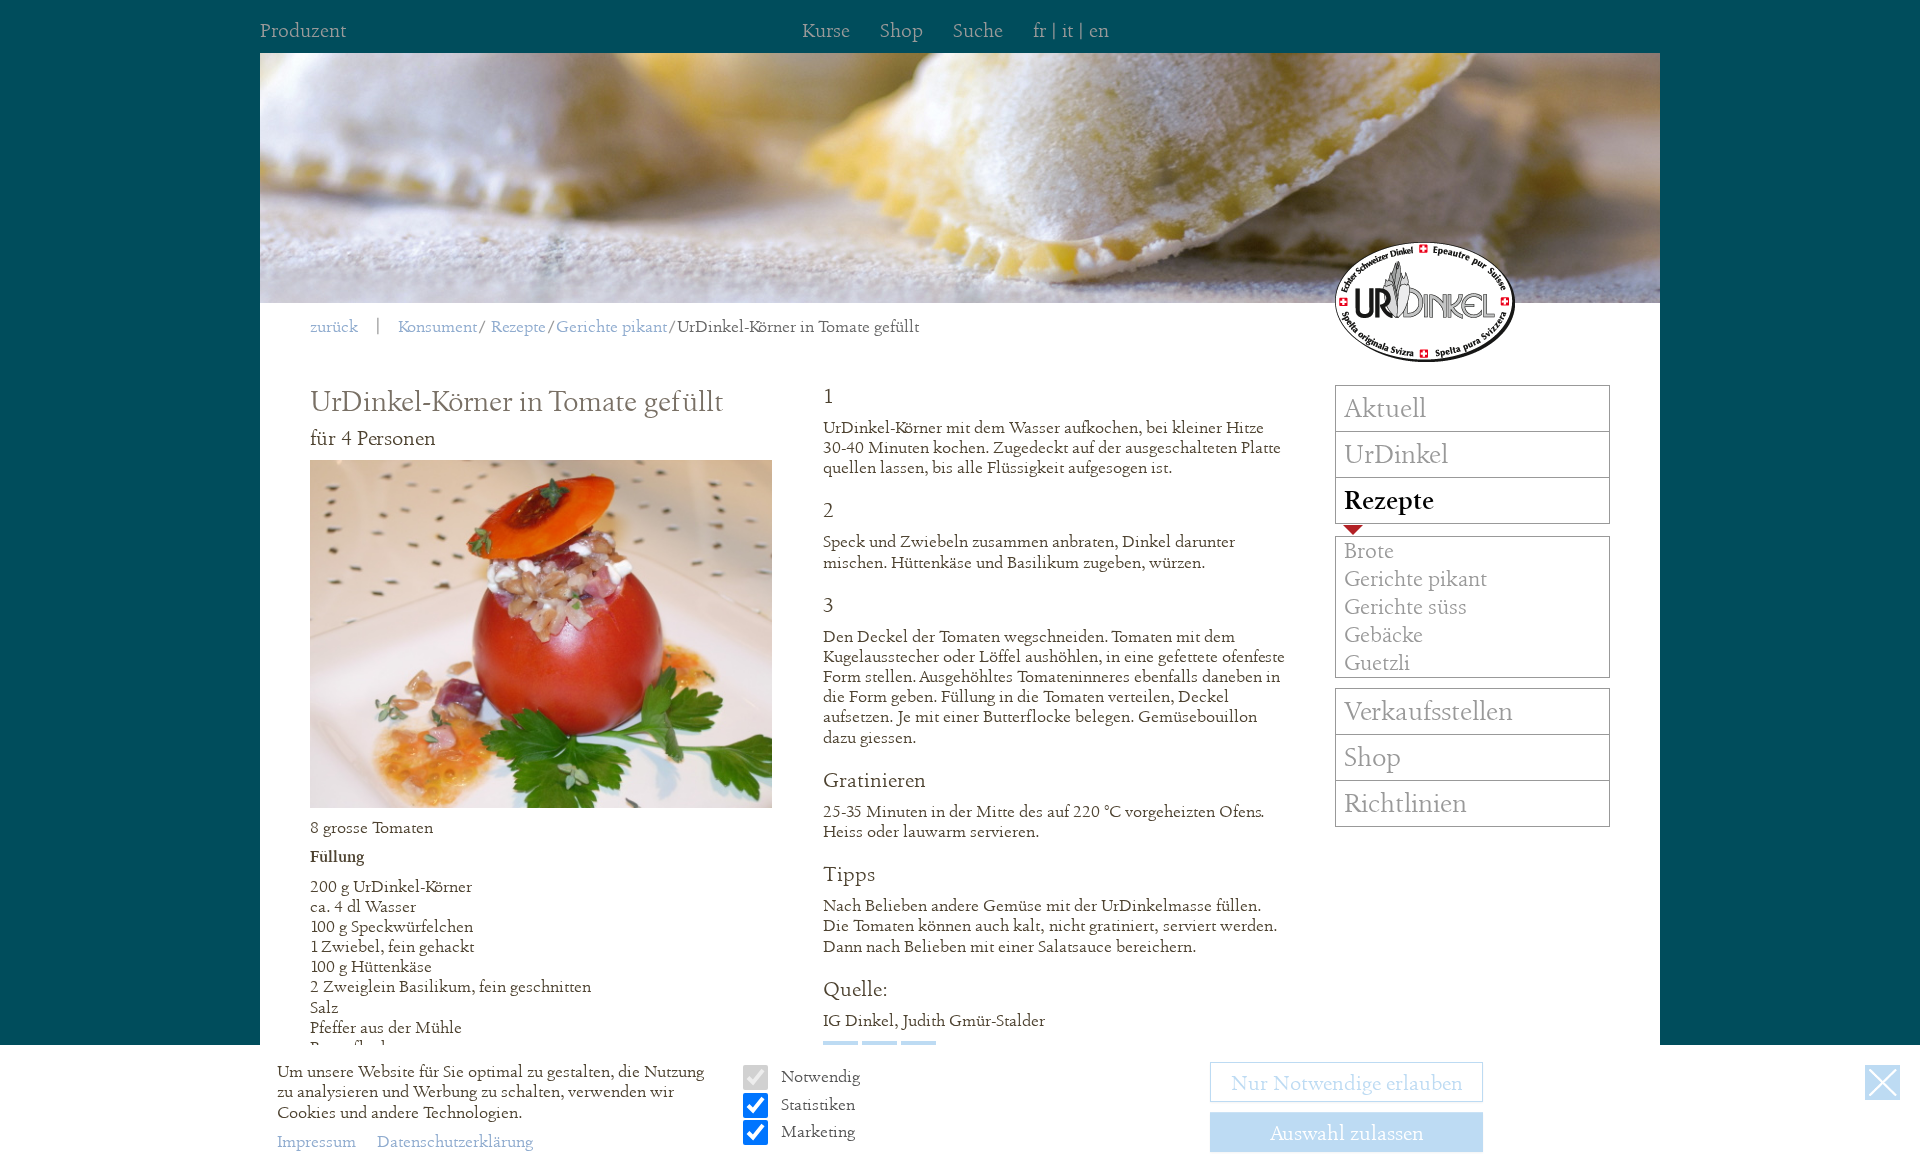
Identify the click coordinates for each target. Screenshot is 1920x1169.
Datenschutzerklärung (455, 1141)
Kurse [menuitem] (826, 30)
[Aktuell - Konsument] (1425, 302)
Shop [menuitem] (901, 30)
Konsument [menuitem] (437, 326)
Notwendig (818, 1076)
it (1067, 30)
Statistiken (815, 1104)
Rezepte (518, 326)
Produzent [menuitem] (303, 30)
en (1099, 30)
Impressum (318, 1141)
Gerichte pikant (611, 326)
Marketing (815, 1131)
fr (1039, 30)
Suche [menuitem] (978, 30)
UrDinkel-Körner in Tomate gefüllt (798, 326)
